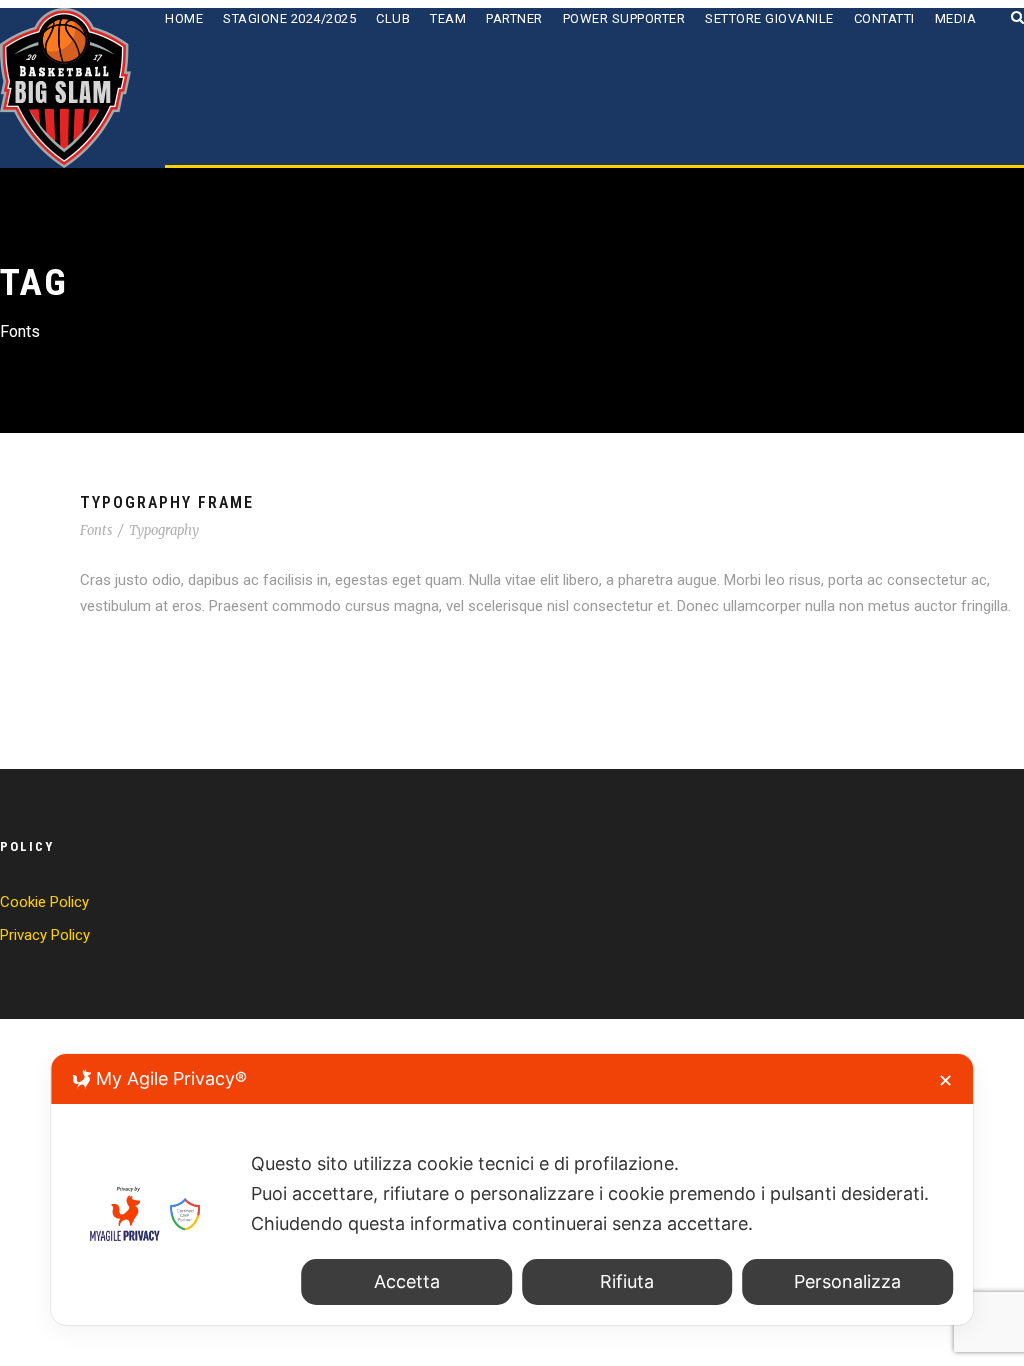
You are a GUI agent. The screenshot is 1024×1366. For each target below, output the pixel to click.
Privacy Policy (45, 935)
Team (448, 18)
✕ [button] (945, 1080)
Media (956, 18)
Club (393, 18)
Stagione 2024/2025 (289, 18)
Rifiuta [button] (627, 1281)
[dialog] (512, 1189)
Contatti (884, 18)
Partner (514, 18)
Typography (164, 530)
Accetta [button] (407, 1281)
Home (184, 18)
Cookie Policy (44, 902)
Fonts (96, 530)
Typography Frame (167, 502)
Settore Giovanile (769, 18)
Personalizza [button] (847, 1281)
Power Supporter (624, 18)
